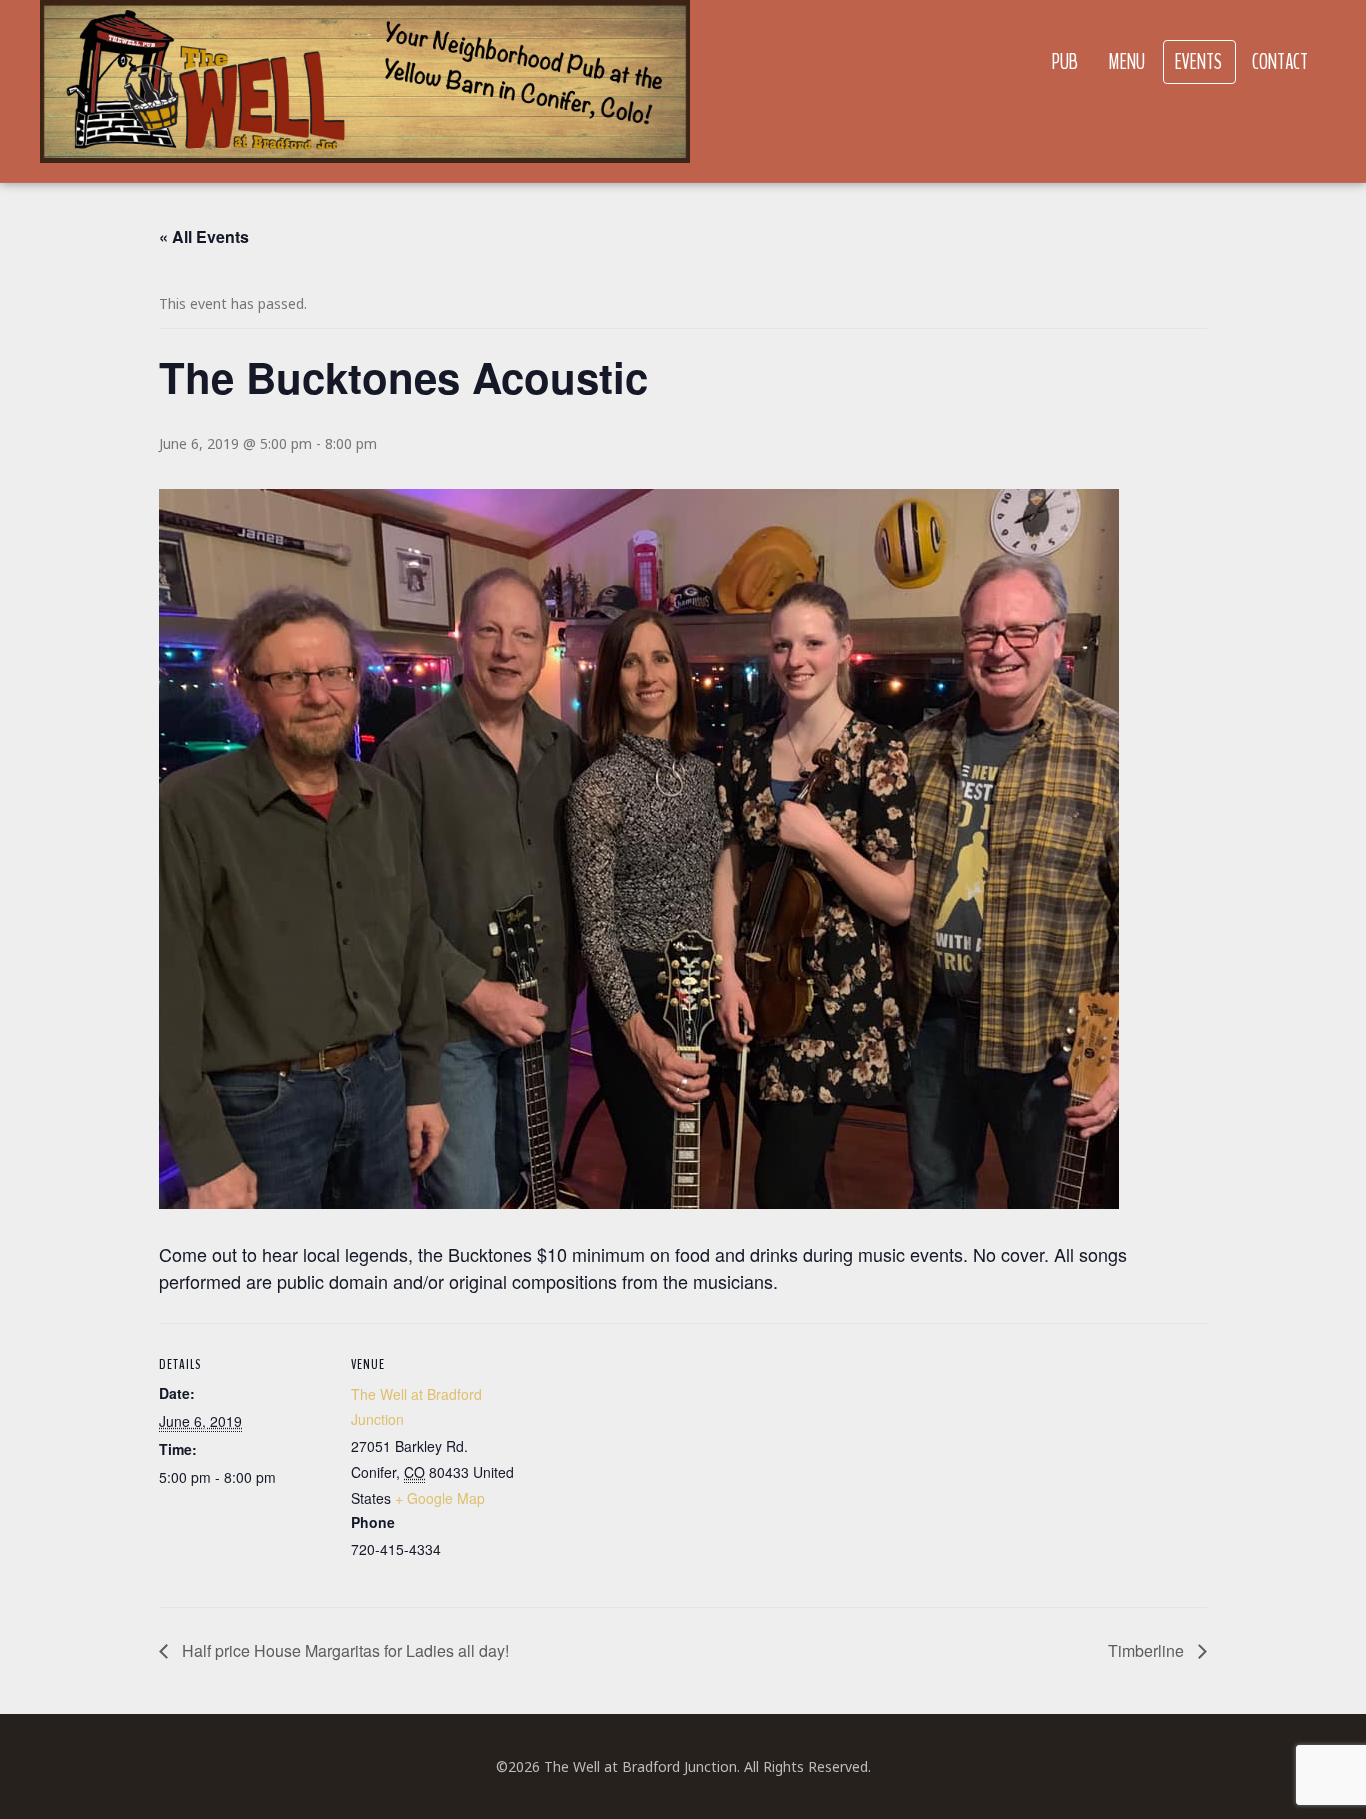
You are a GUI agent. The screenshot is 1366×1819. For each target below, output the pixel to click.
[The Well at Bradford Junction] (365, 91)
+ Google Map (440, 1498)
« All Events (204, 236)
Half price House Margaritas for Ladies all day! (343, 1650)
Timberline (1148, 1650)
